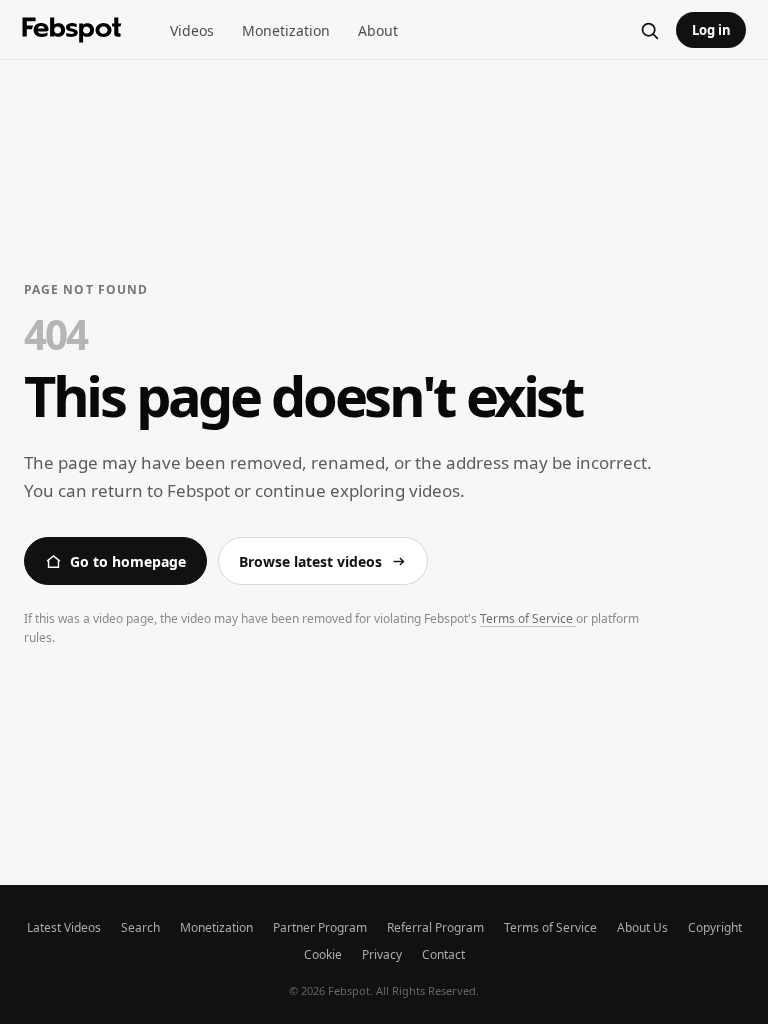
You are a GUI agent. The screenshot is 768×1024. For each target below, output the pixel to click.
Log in (711, 30)
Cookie (323, 954)
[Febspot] (72, 30)
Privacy (382, 954)
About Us (642, 927)
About (378, 30)
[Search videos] (649, 30)
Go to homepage (128, 561)
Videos (192, 30)
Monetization (286, 30)
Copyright (715, 927)
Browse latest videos (310, 561)
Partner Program (320, 927)
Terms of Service (528, 618)
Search (140, 927)
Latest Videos (64, 927)
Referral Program (435, 927)
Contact (443, 954)
